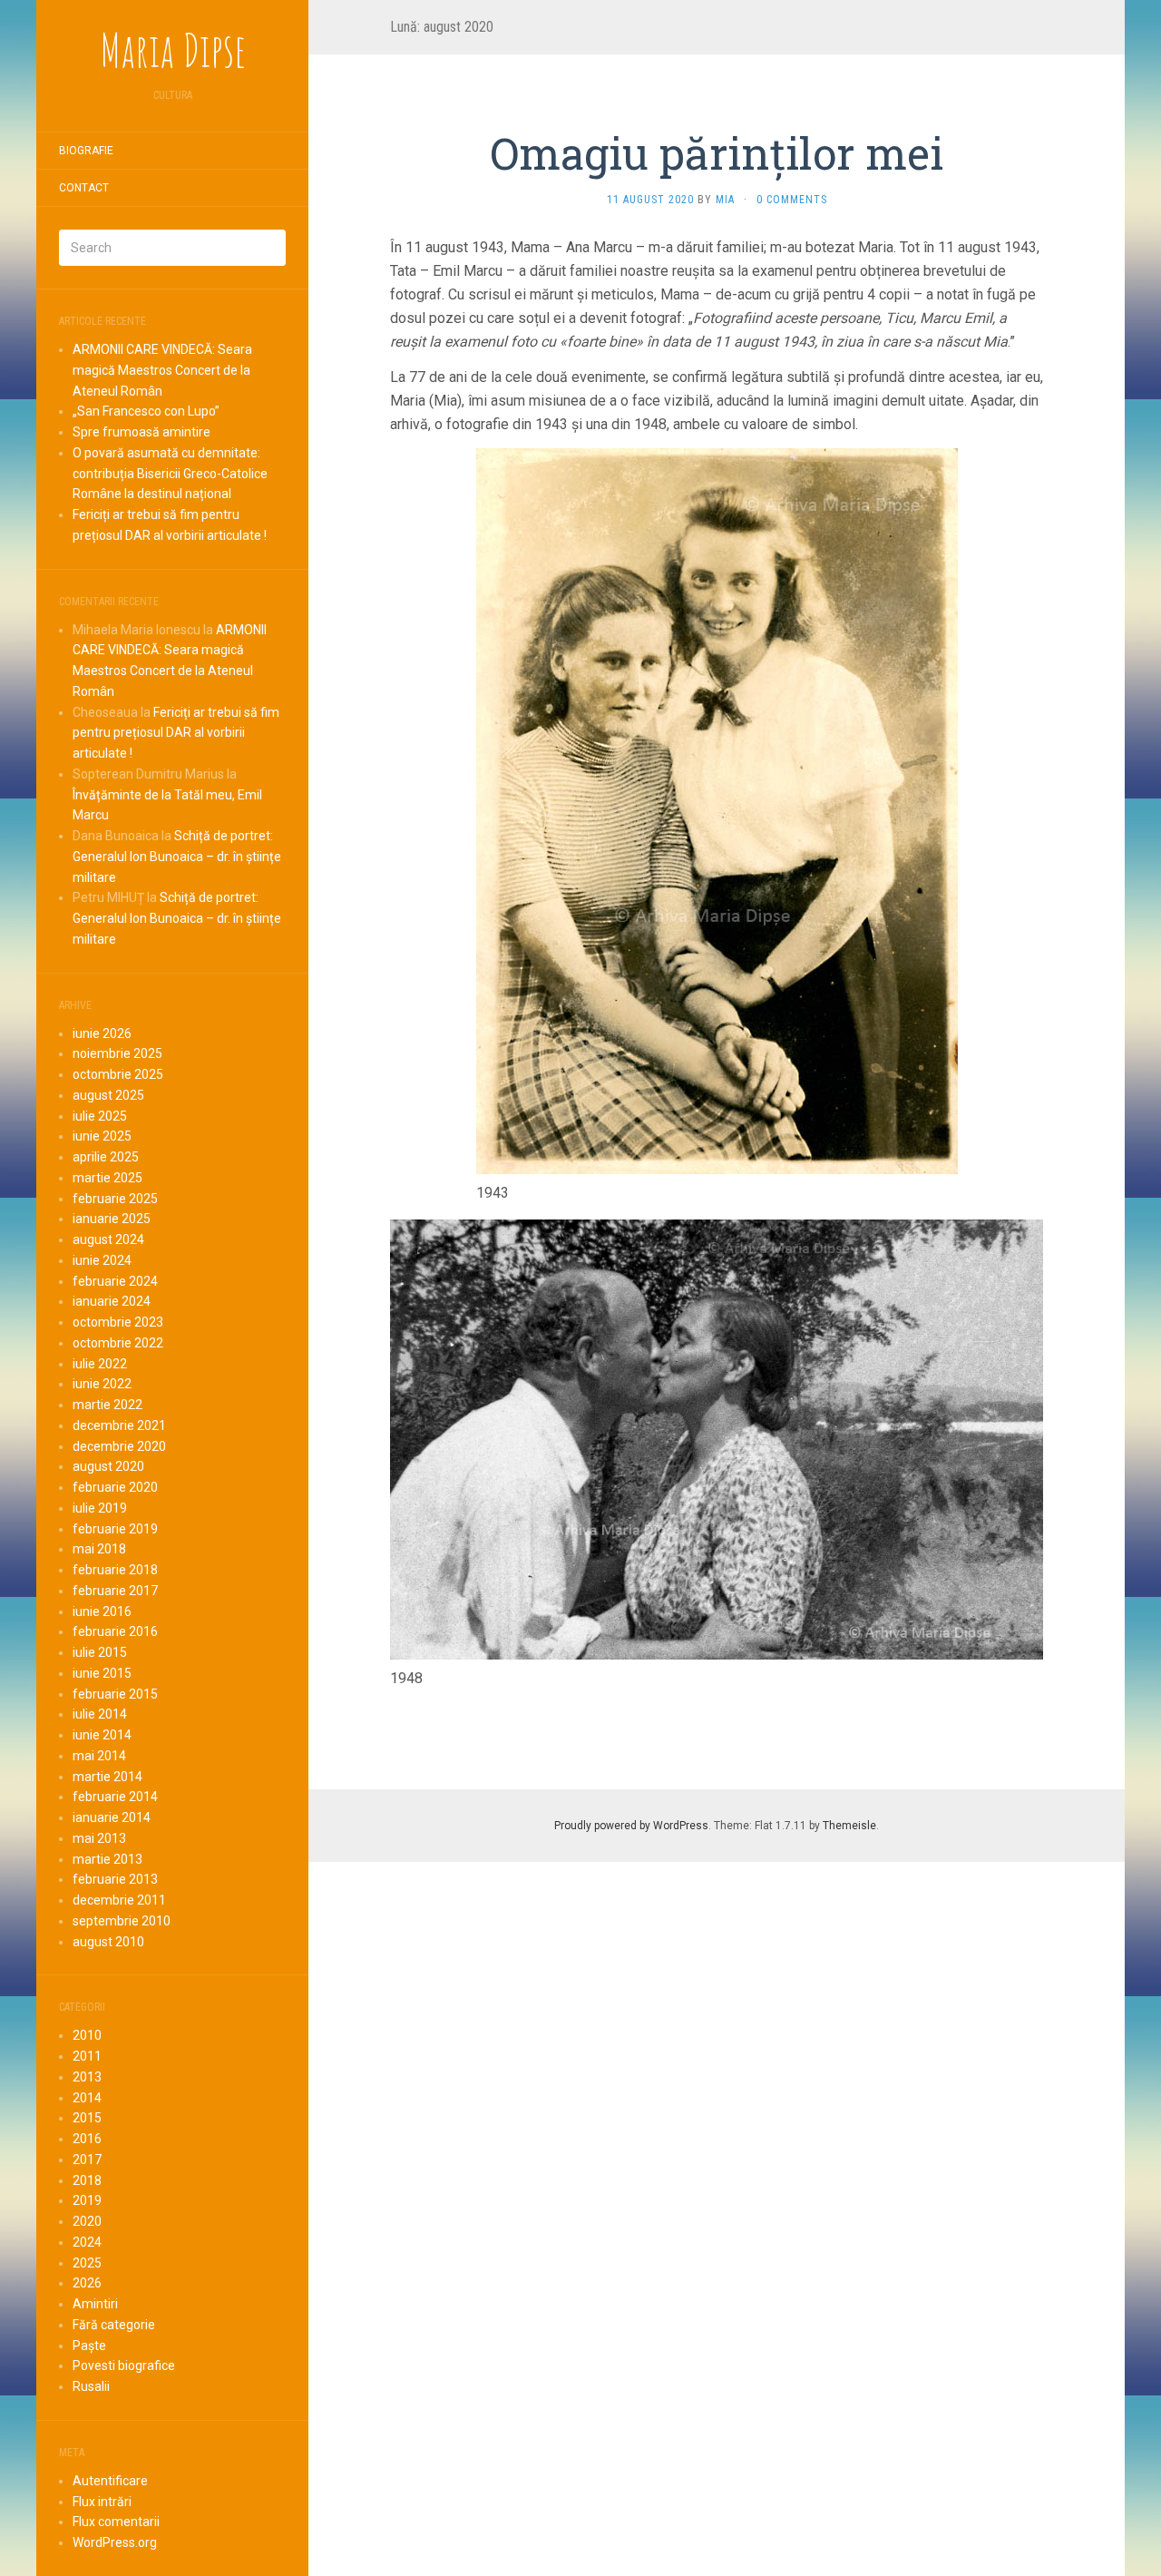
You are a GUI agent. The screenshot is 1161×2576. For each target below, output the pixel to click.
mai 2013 (99, 1838)
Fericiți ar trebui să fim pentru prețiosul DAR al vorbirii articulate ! (176, 733)
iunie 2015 (102, 1673)
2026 (87, 2283)
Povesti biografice (124, 2365)
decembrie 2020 (119, 1446)
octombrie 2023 (118, 1322)
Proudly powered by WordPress (631, 1826)
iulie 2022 (100, 1364)
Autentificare (110, 2481)
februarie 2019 (115, 1529)
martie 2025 (107, 1178)
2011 (87, 2056)
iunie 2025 (102, 1136)
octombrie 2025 (118, 1074)
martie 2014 (107, 1777)
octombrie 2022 (118, 1343)
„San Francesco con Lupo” (146, 411)
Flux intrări (102, 2502)
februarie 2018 (115, 1570)
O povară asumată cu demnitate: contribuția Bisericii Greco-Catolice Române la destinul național (170, 474)
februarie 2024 (115, 1281)
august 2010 (108, 1942)
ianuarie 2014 (112, 1817)
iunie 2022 (102, 1384)
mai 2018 (99, 1549)
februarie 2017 (115, 1591)
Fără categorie (114, 2325)
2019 (87, 2200)
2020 (87, 2221)
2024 (87, 2242)
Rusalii (91, 2386)
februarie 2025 (115, 1199)
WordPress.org (115, 2542)
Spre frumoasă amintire (141, 432)
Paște (89, 2346)
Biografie (86, 151)
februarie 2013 (115, 1879)
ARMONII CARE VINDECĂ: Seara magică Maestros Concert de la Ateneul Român (162, 370)
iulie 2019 (100, 1508)
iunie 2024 (102, 1260)
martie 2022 (107, 1405)
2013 (87, 2077)
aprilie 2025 (106, 1157)
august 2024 (108, 1239)
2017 (87, 2160)
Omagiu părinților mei (717, 153)
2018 (87, 2180)
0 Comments (792, 200)
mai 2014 (99, 1756)
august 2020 (108, 1466)
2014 (87, 2098)
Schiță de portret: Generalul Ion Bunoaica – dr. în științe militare (177, 857)
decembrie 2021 (119, 1425)
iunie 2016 (102, 1611)
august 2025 (108, 1095)
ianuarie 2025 (112, 1219)
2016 (87, 2139)
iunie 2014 (102, 1735)
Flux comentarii (116, 2522)
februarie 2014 (115, 1797)
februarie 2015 (115, 1694)
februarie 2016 (115, 1631)
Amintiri (95, 2304)
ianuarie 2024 (112, 1301)
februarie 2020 (115, 1487)
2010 (87, 2035)
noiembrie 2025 (117, 1053)
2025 (87, 2263)
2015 (87, 2118)
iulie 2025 (100, 1116)
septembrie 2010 (122, 1921)
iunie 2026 (102, 1033)
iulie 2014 (100, 1714)
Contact (84, 188)
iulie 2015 (100, 1652)
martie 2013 (107, 1859)
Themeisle (849, 1826)
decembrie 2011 (119, 1900)
